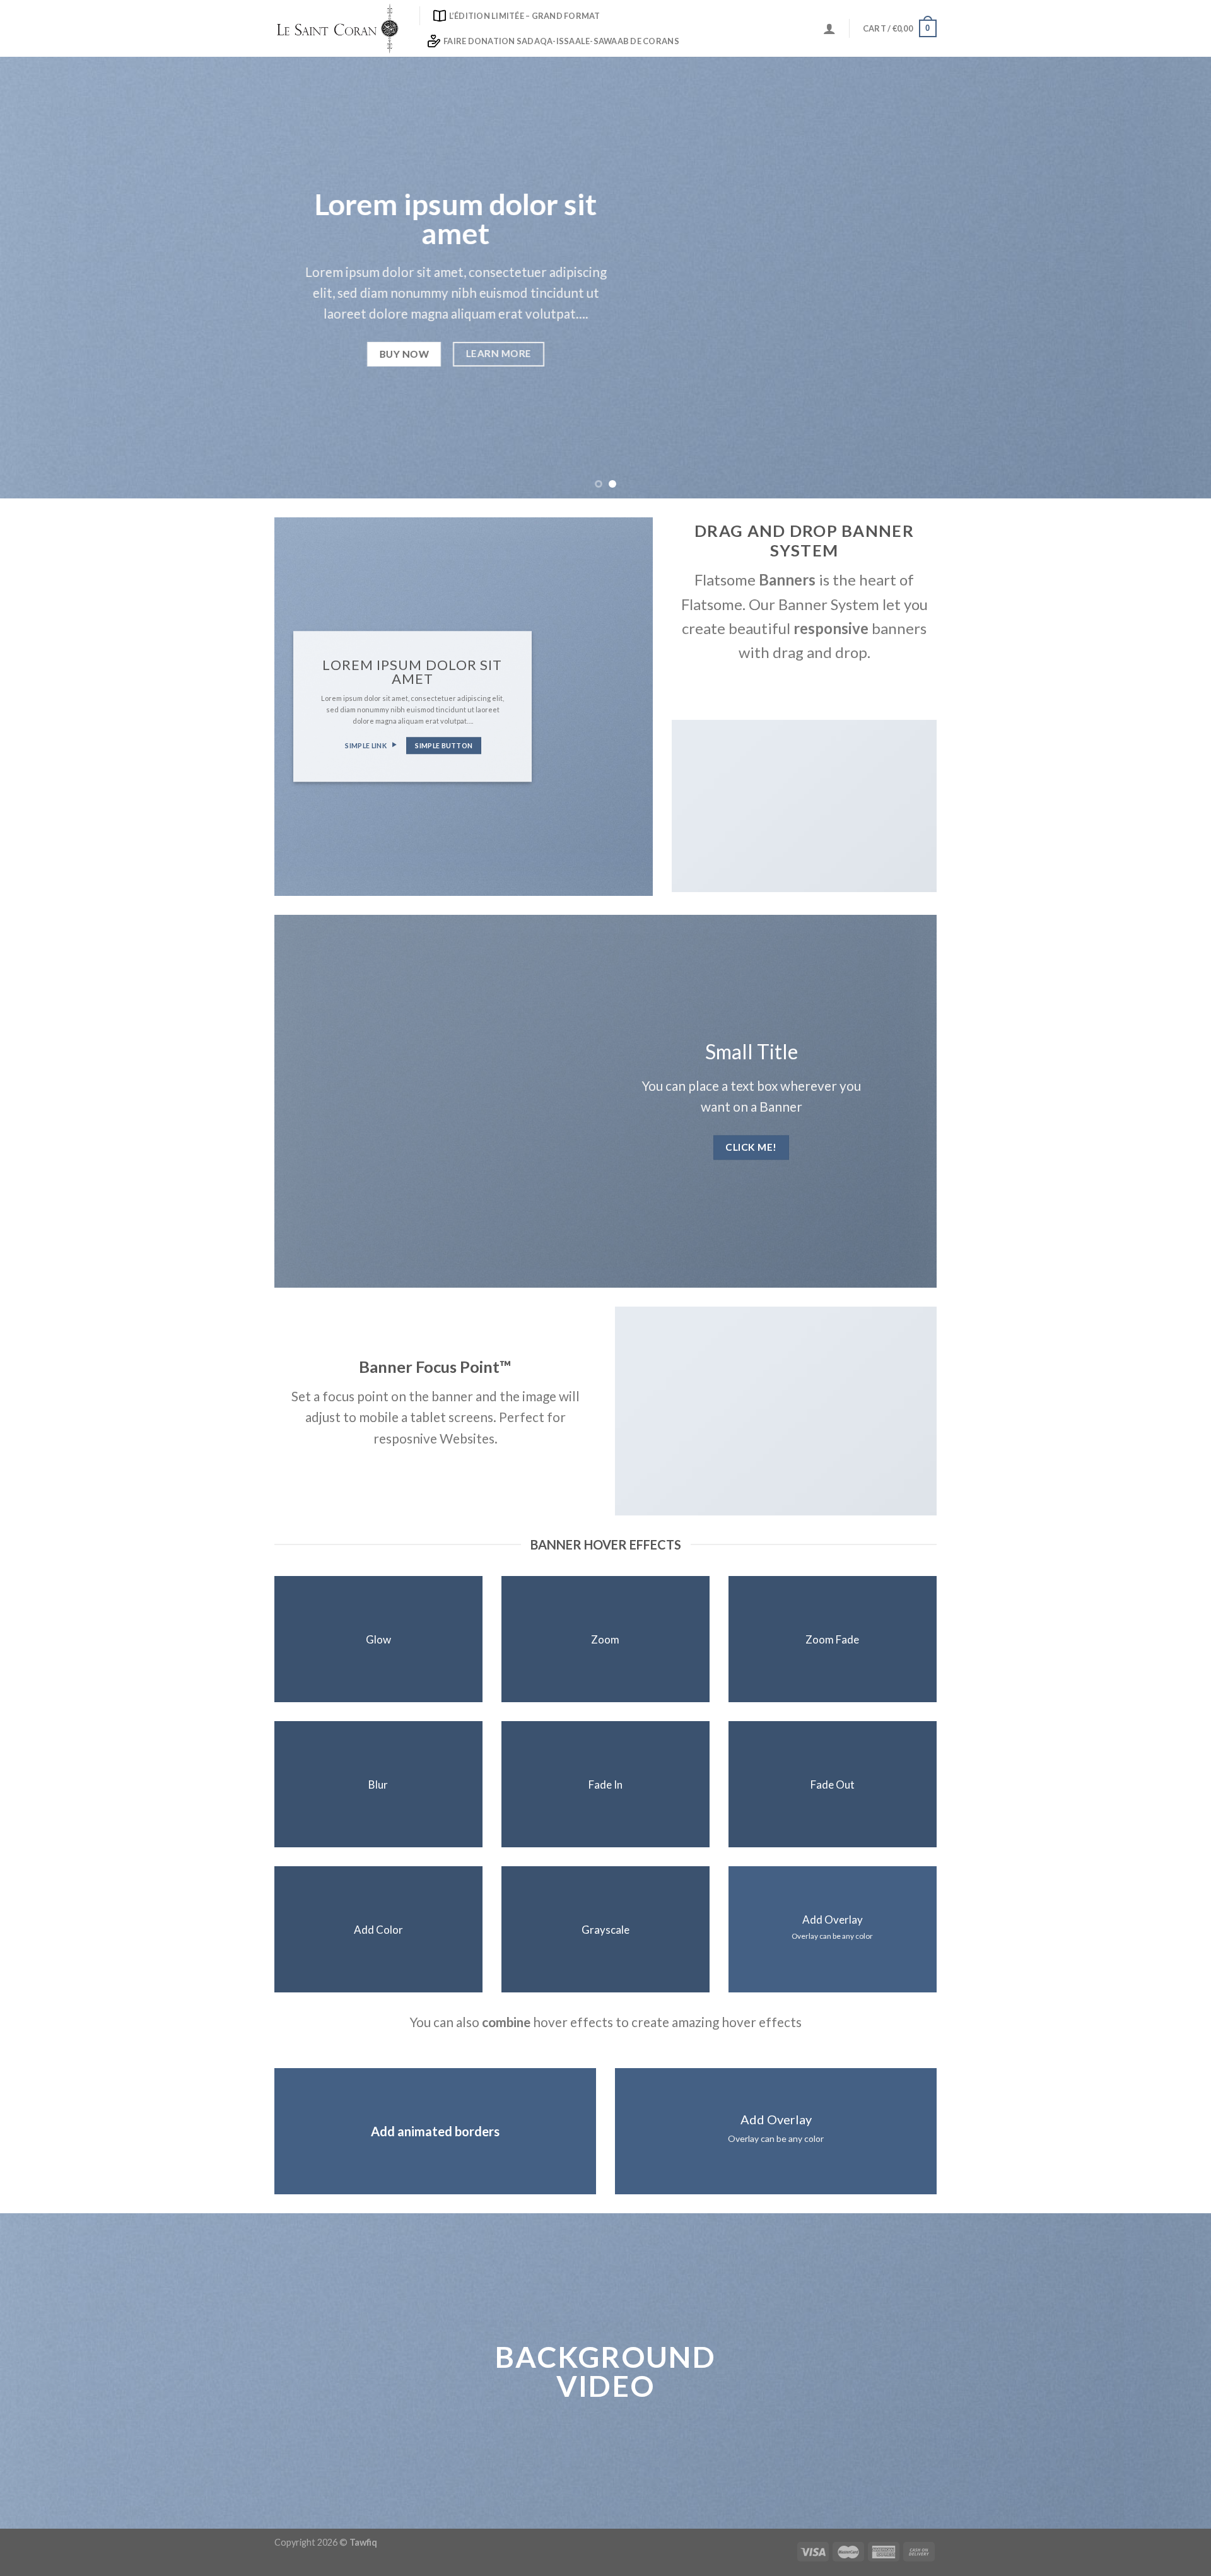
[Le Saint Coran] (337, 28)
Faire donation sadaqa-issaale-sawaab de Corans (561, 41)
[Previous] (40, 278)
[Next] (1171, 278)
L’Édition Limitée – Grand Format (525, 16)
